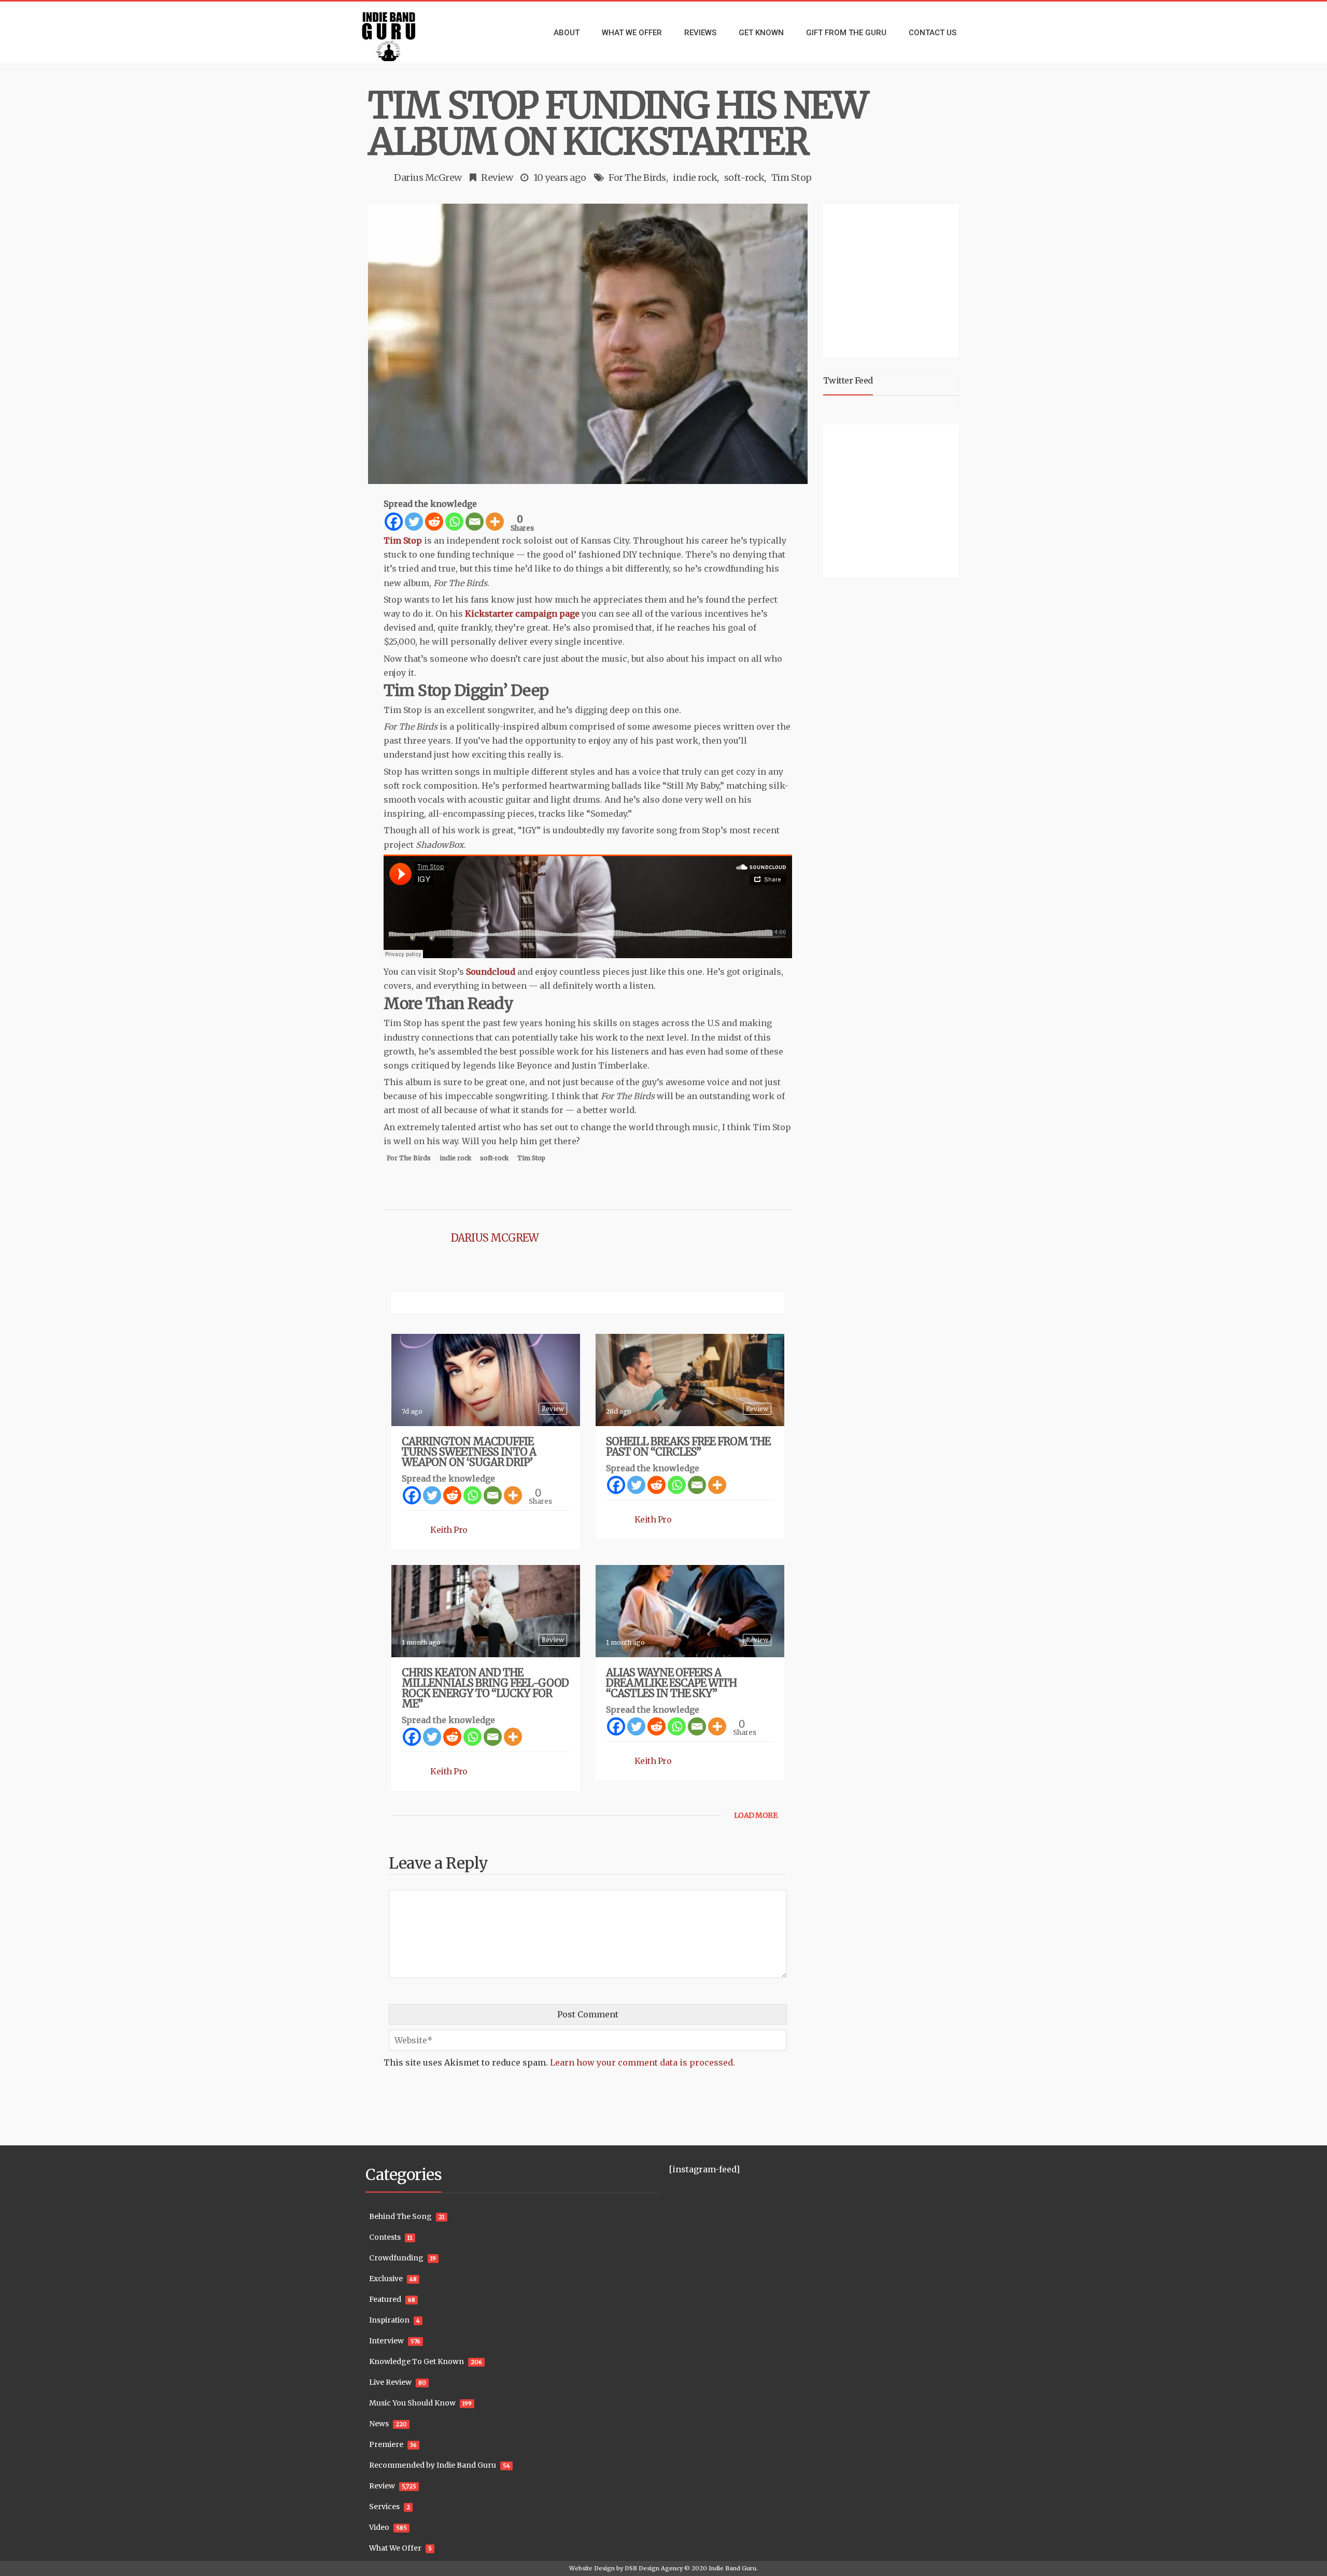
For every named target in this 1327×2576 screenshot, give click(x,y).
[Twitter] (414, 522)
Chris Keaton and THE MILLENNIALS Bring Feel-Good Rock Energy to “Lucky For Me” (485, 1688)
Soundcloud (491, 972)
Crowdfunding (396, 2258)
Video (379, 2527)
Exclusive (386, 2279)
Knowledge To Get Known (417, 2361)
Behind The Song (400, 2216)
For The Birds (637, 177)
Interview (386, 2341)
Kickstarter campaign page (522, 614)
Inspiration (389, 2320)
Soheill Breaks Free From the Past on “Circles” (688, 1447)
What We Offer (395, 2548)
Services (384, 2507)
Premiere (386, 2444)
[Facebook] (394, 522)
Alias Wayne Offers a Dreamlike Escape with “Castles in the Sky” (671, 1683)
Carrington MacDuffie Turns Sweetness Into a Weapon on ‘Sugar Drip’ (469, 1452)
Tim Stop (792, 177)
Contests (385, 2237)
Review (497, 177)
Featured (385, 2299)
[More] (495, 522)
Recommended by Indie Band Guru (433, 2465)
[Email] (475, 522)
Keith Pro (449, 1530)
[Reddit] (434, 522)
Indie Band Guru (732, 2568)
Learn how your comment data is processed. (643, 2062)
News (379, 2424)
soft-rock (744, 177)
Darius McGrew (428, 177)
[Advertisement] (893, 279)
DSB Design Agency (654, 2568)
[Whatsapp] (454, 522)
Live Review (390, 2382)
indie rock (695, 177)
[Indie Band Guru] (404, 33)
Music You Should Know (412, 2403)
